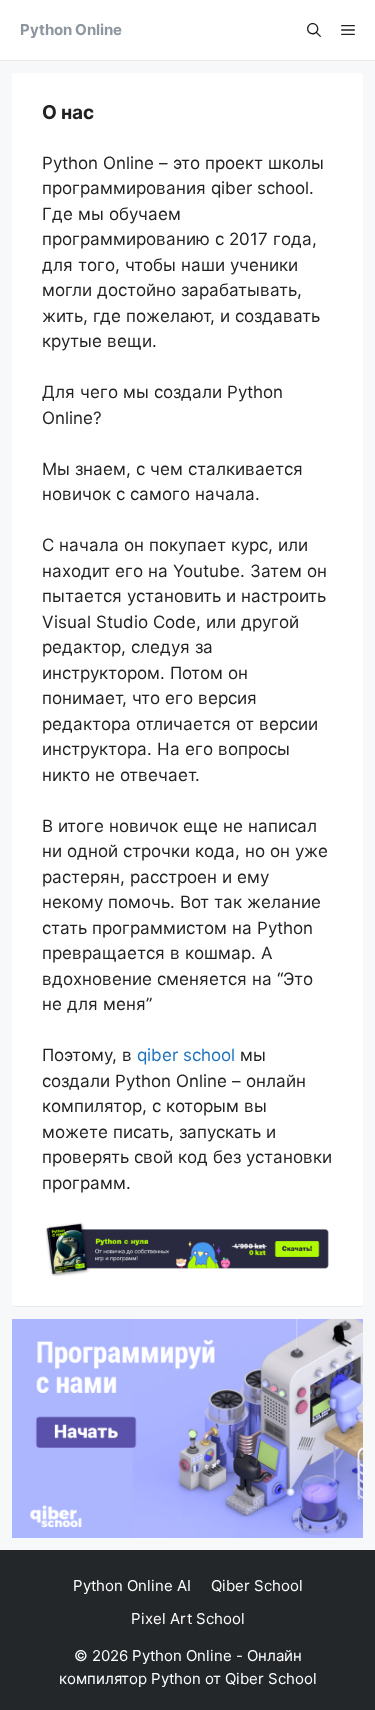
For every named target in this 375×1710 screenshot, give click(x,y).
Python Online (71, 29)
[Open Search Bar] (314, 30)
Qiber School (257, 1585)
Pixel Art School (188, 1618)
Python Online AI (132, 1585)
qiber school (186, 1055)
